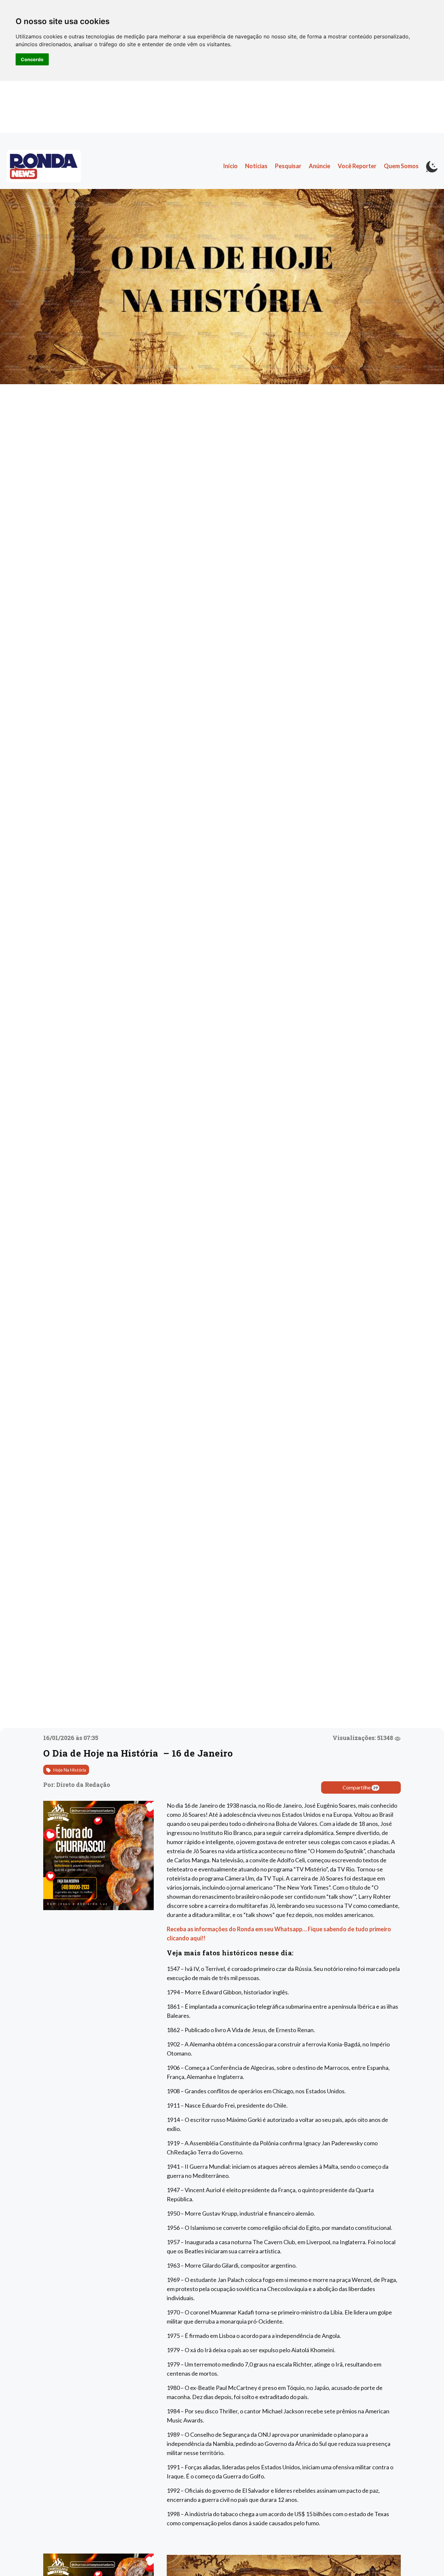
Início (230, 166)
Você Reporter (357, 166)
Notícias (256, 166)
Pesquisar (288, 166)
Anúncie (320, 166)
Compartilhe (360, 1787)
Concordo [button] (32, 59)
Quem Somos (401, 166)
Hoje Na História (69, 1770)
